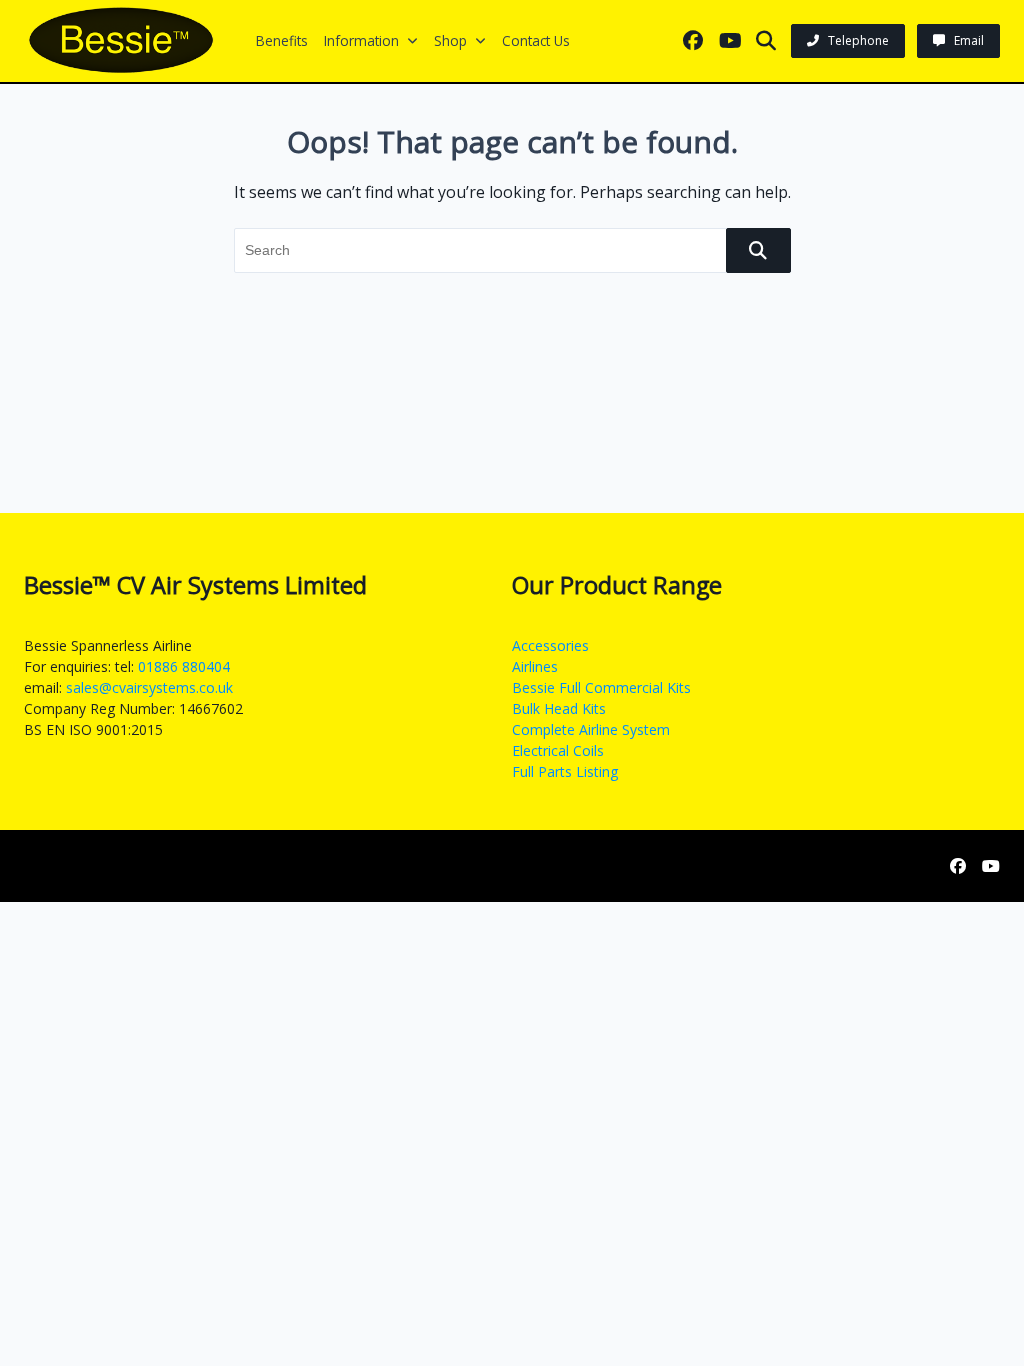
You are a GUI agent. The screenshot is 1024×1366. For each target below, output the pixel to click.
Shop (450, 40)
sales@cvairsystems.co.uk (149, 687)
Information (361, 40)
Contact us (536, 40)
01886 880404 (184, 666)
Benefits (282, 40)
